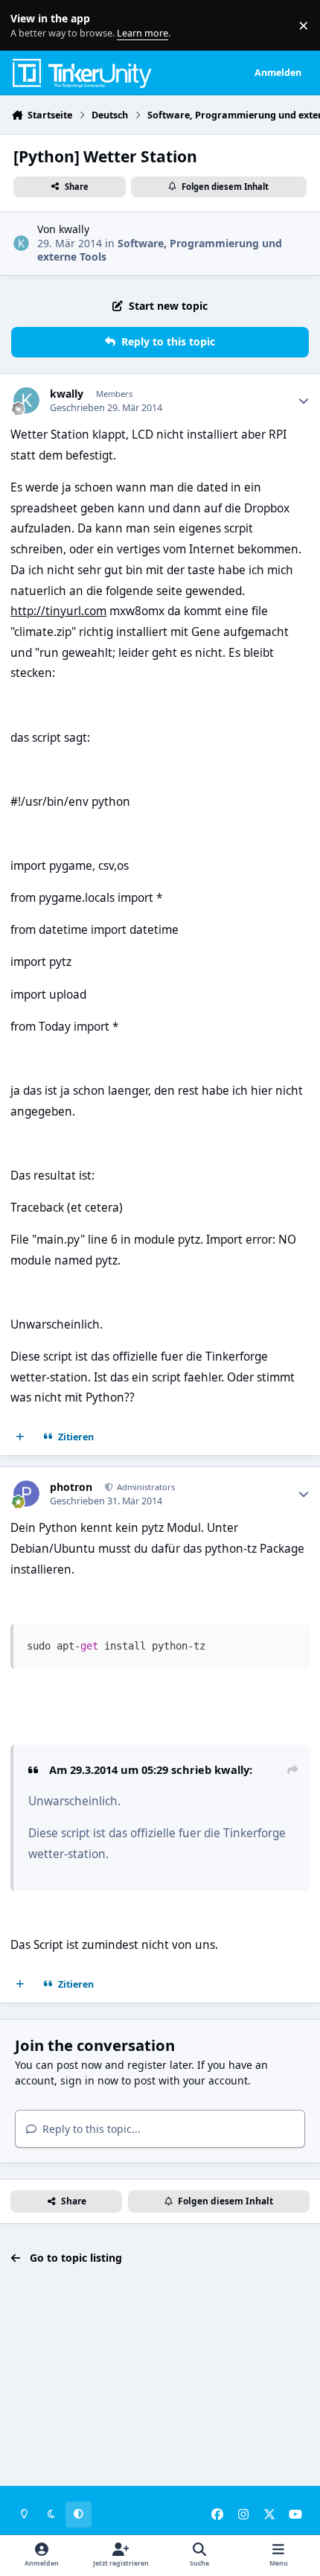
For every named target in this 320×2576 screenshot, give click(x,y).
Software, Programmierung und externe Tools (160, 250)
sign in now (89, 2080)
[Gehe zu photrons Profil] (26, 1494)
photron (71, 1487)
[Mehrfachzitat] (20, 1437)
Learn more (29, 26)
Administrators (145, 1487)
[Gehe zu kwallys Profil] (21, 243)
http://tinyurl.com (58, 611)
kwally (74, 229)
